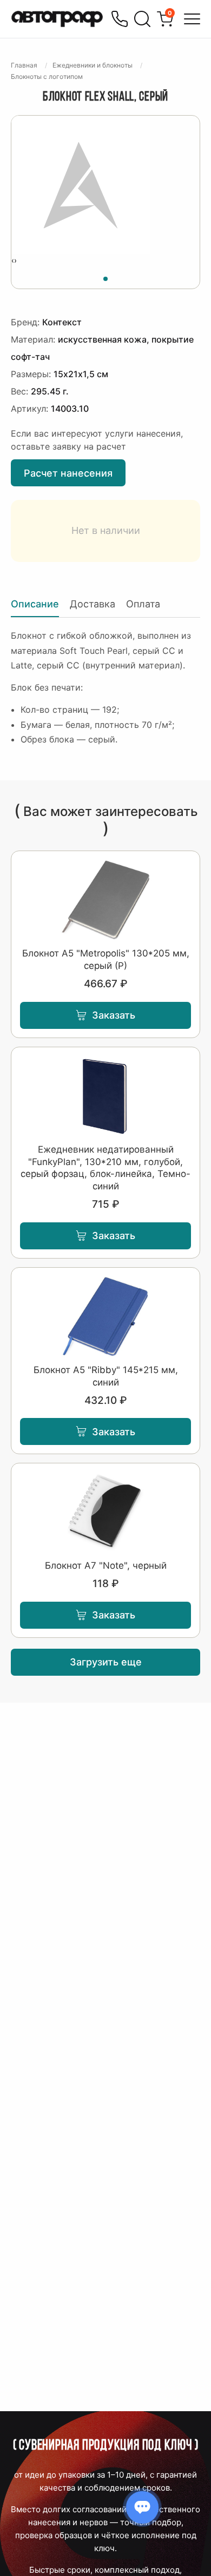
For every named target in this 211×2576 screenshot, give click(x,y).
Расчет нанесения (68, 473)
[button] (105, 277)
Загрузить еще (106, 1662)
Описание (35, 604)
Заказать (114, 1015)
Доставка (93, 604)
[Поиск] (142, 19)
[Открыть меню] (192, 19)
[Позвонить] (120, 19)
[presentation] (13, 260)
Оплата (143, 604)
